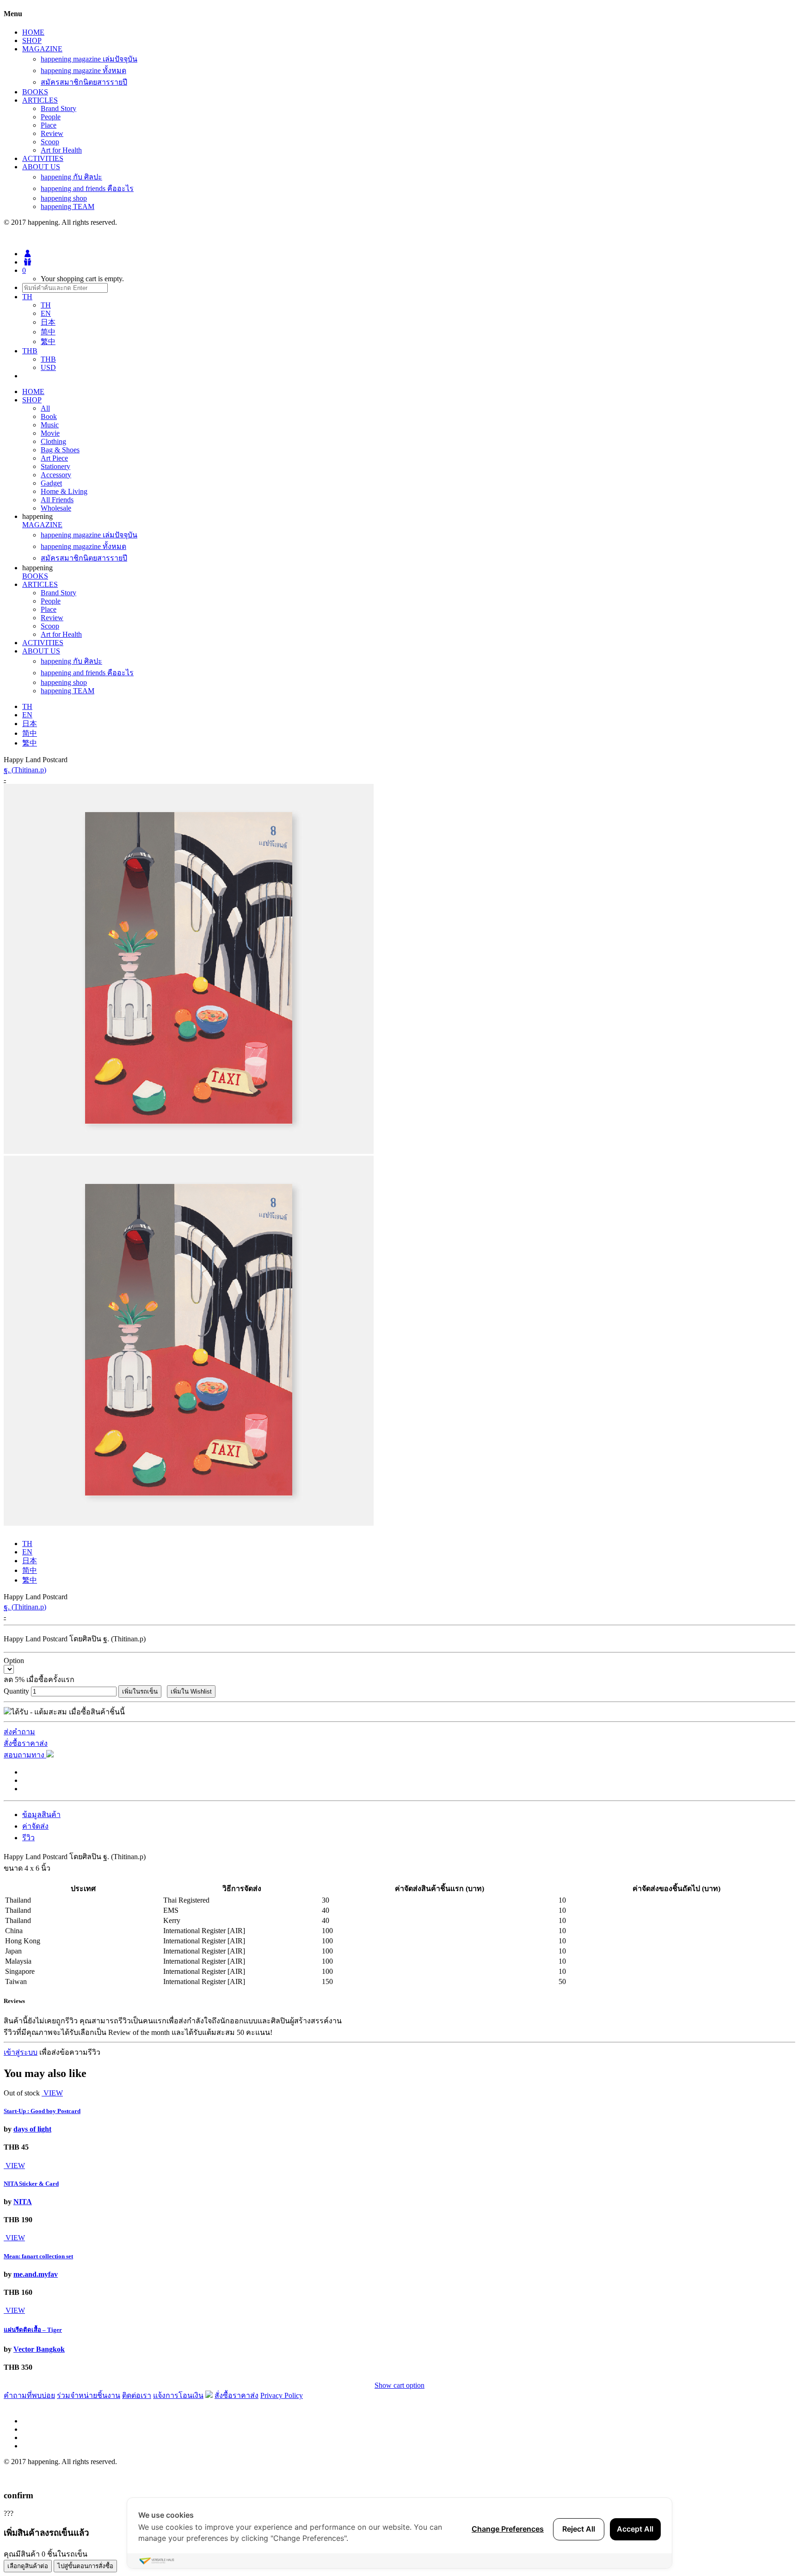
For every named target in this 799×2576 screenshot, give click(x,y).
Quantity (16, 1691)
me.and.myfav (36, 2274)
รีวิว (28, 1838)
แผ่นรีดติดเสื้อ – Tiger (33, 2330)
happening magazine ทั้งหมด (83, 71)
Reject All (579, 2529)
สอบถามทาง (25, 1755)
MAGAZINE (42, 49)
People (51, 117)
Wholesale (56, 508)
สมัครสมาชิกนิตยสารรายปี (84, 82)
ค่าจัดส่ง (35, 1826)
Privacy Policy (282, 2395)
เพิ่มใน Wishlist (191, 1692)
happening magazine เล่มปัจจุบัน (89, 59)
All (45, 408)
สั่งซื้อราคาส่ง (26, 1743)
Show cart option (399, 2385)
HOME (33, 32)
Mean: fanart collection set (38, 2256)
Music (50, 425)
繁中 (48, 342)
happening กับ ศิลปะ (71, 177)
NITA (23, 2202)
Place (49, 125)
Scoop (50, 142)
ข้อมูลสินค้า (41, 1815)
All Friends (57, 500)
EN (46, 313)
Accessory (56, 475)
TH (46, 305)
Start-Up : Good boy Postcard (42, 2111)
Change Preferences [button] (508, 2529)
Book (49, 416)
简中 (48, 332)
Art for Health (61, 150)
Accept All (635, 2529)
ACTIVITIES (43, 158)
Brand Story (58, 108)
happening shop (64, 198)
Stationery (55, 466)
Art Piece (54, 458)
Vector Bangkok (39, 2349)
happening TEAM (68, 206)
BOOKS (35, 92)
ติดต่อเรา (137, 2395)
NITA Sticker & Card (31, 2184)
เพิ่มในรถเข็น (140, 1692)
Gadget (51, 483)
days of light (32, 2129)
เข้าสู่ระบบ (21, 2052)
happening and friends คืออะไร (87, 188)
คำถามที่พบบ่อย (29, 2395)
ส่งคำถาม (19, 1732)
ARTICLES (40, 100)
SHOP (32, 40)
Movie (50, 433)
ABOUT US (41, 167)
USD (48, 367)
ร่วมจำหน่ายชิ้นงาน (89, 2395)
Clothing (53, 441)
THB (48, 359)
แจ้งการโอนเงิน (178, 2395)
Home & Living (64, 491)
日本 (48, 322)
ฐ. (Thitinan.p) (25, 770)
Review (52, 133)
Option (14, 1661)
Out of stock (22, 2093)
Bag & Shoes (60, 450)
